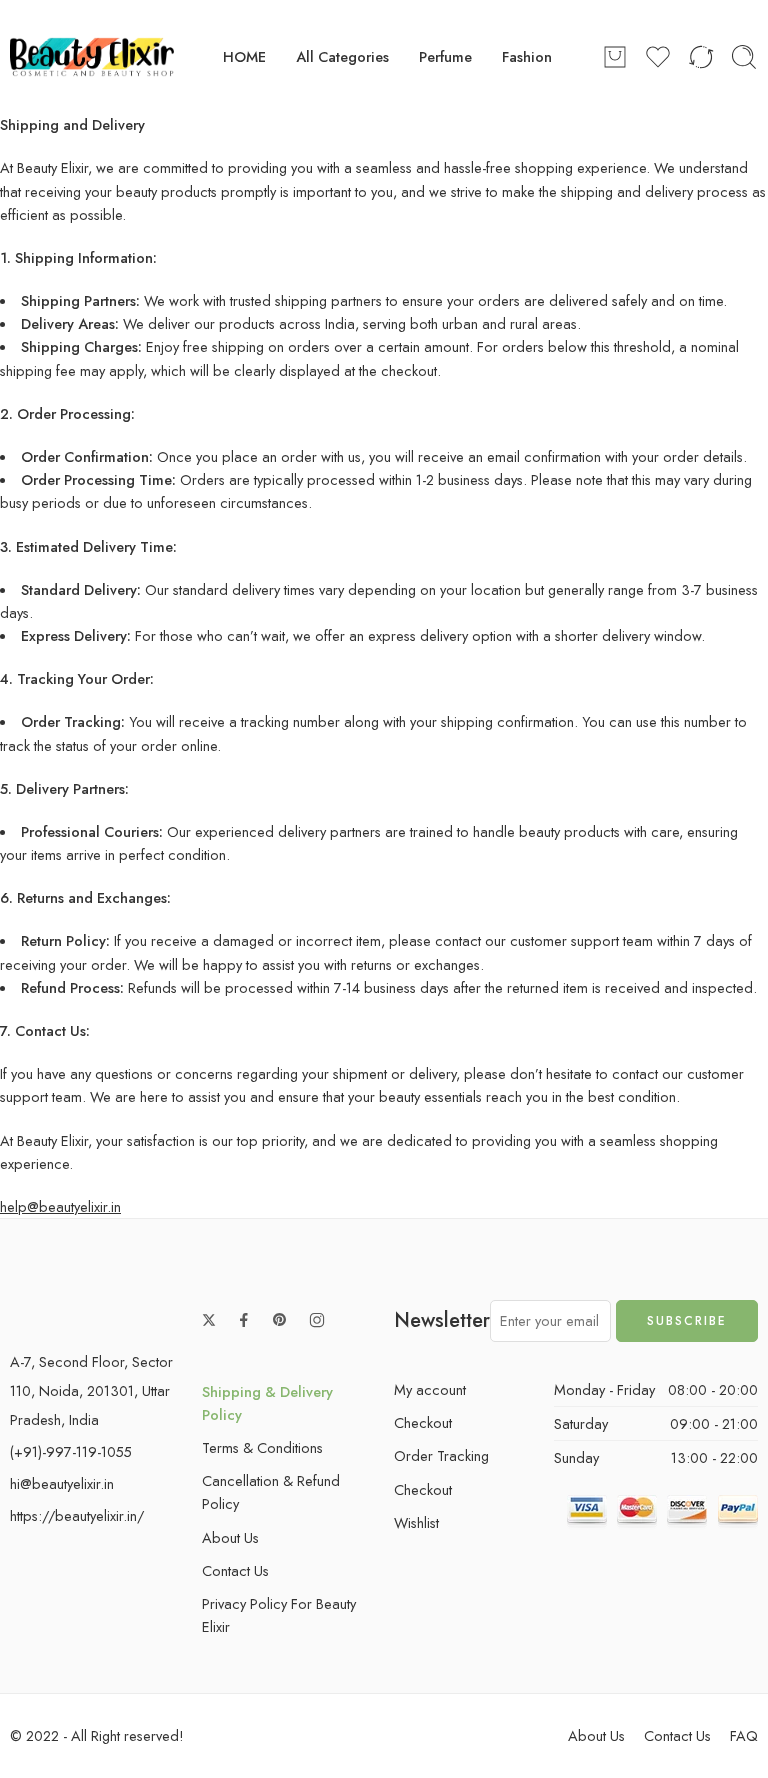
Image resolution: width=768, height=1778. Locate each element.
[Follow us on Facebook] (244, 1320)
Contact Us (235, 1570)
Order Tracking (441, 1455)
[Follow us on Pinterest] (280, 1320)
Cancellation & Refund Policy (271, 1492)
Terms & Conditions (262, 1447)
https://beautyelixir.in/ (77, 1515)
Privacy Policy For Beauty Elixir (279, 1615)
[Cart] (615, 57)
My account (430, 1389)
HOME (244, 56)
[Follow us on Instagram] (317, 1320)
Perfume (445, 56)
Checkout (423, 1422)
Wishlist (416, 1522)
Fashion (527, 56)
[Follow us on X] (209, 1320)
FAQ (744, 1735)
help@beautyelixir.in (60, 1206)
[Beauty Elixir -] (92, 57)
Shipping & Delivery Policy (267, 1403)
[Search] (744, 57)
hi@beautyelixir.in (62, 1483)
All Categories (342, 56)
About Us (230, 1537)
